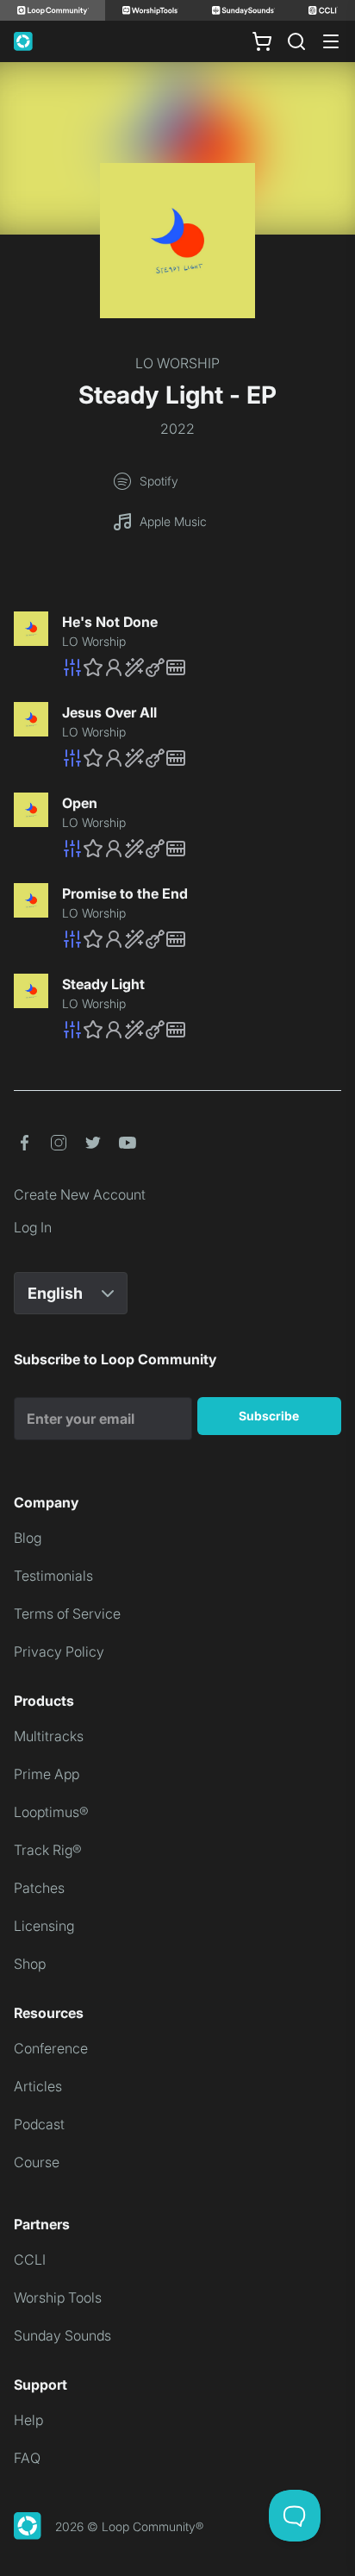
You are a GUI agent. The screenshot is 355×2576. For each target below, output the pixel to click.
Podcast (39, 2124)
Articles (38, 2086)
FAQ (27, 2458)
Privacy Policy (59, 1652)
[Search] (296, 41)
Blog (28, 1538)
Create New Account (80, 1194)
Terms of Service (67, 1614)
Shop (30, 1964)
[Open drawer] (331, 41)
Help (28, 2420)
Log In (33, 1227)
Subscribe (269, 1416)
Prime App (47, 1774)
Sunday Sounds (62, 2335)
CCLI (30, 2259)
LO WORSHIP (177, 363)
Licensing (44, 1926)
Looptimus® (51, 1812)
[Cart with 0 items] (262, 41)
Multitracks (49, 1736)
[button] (202, 668)
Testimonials (53, 1576)
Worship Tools (58, 2297)
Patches (39, 1888)
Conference (51, 2048)
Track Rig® (48, 1850)
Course (37, 2162)
